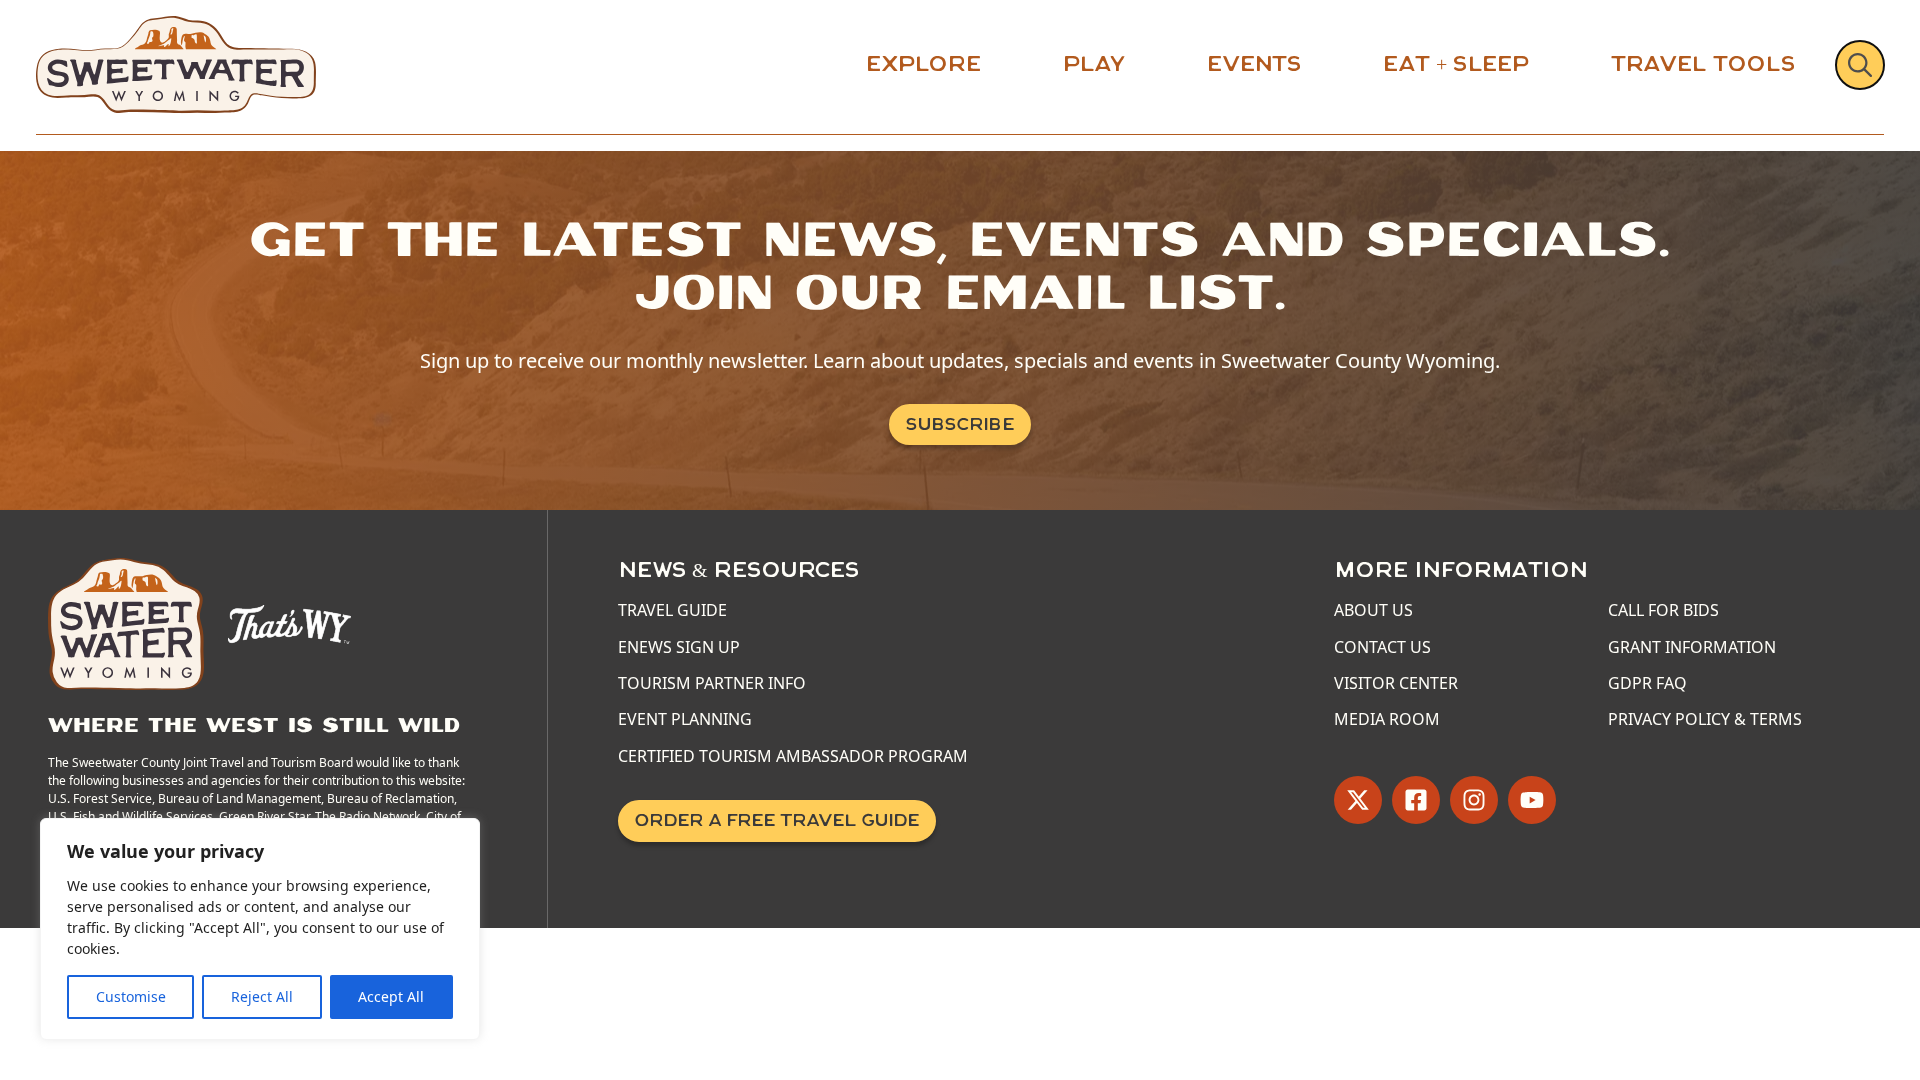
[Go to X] (1358, 800)
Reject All (262, 996)
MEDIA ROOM (1387, 719)
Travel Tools (1703, 64)
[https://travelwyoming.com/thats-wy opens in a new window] (289, 622)
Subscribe (960, 424)
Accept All (391, 996)
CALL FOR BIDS (1663, 610)
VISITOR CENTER (1396, 683)
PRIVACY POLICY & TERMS (1705, 719)
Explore (923, 64)
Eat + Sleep (1456, 64)
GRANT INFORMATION (1692, 647)
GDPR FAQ (1647, 683)
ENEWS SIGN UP (679, 647)
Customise (131, 996)
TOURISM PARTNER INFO (712, 683)
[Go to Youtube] (1532, 800)
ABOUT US (1373, 610)
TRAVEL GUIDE (672, 610)
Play (1094, 64)
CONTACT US (1382, 647)
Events (1254, 64)
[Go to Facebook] (1416, 800)
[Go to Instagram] (1474, 800)
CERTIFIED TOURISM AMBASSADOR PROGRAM (793, 756)
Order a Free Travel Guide (777, 820)
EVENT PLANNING (685, 719)
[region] (260, 929)
